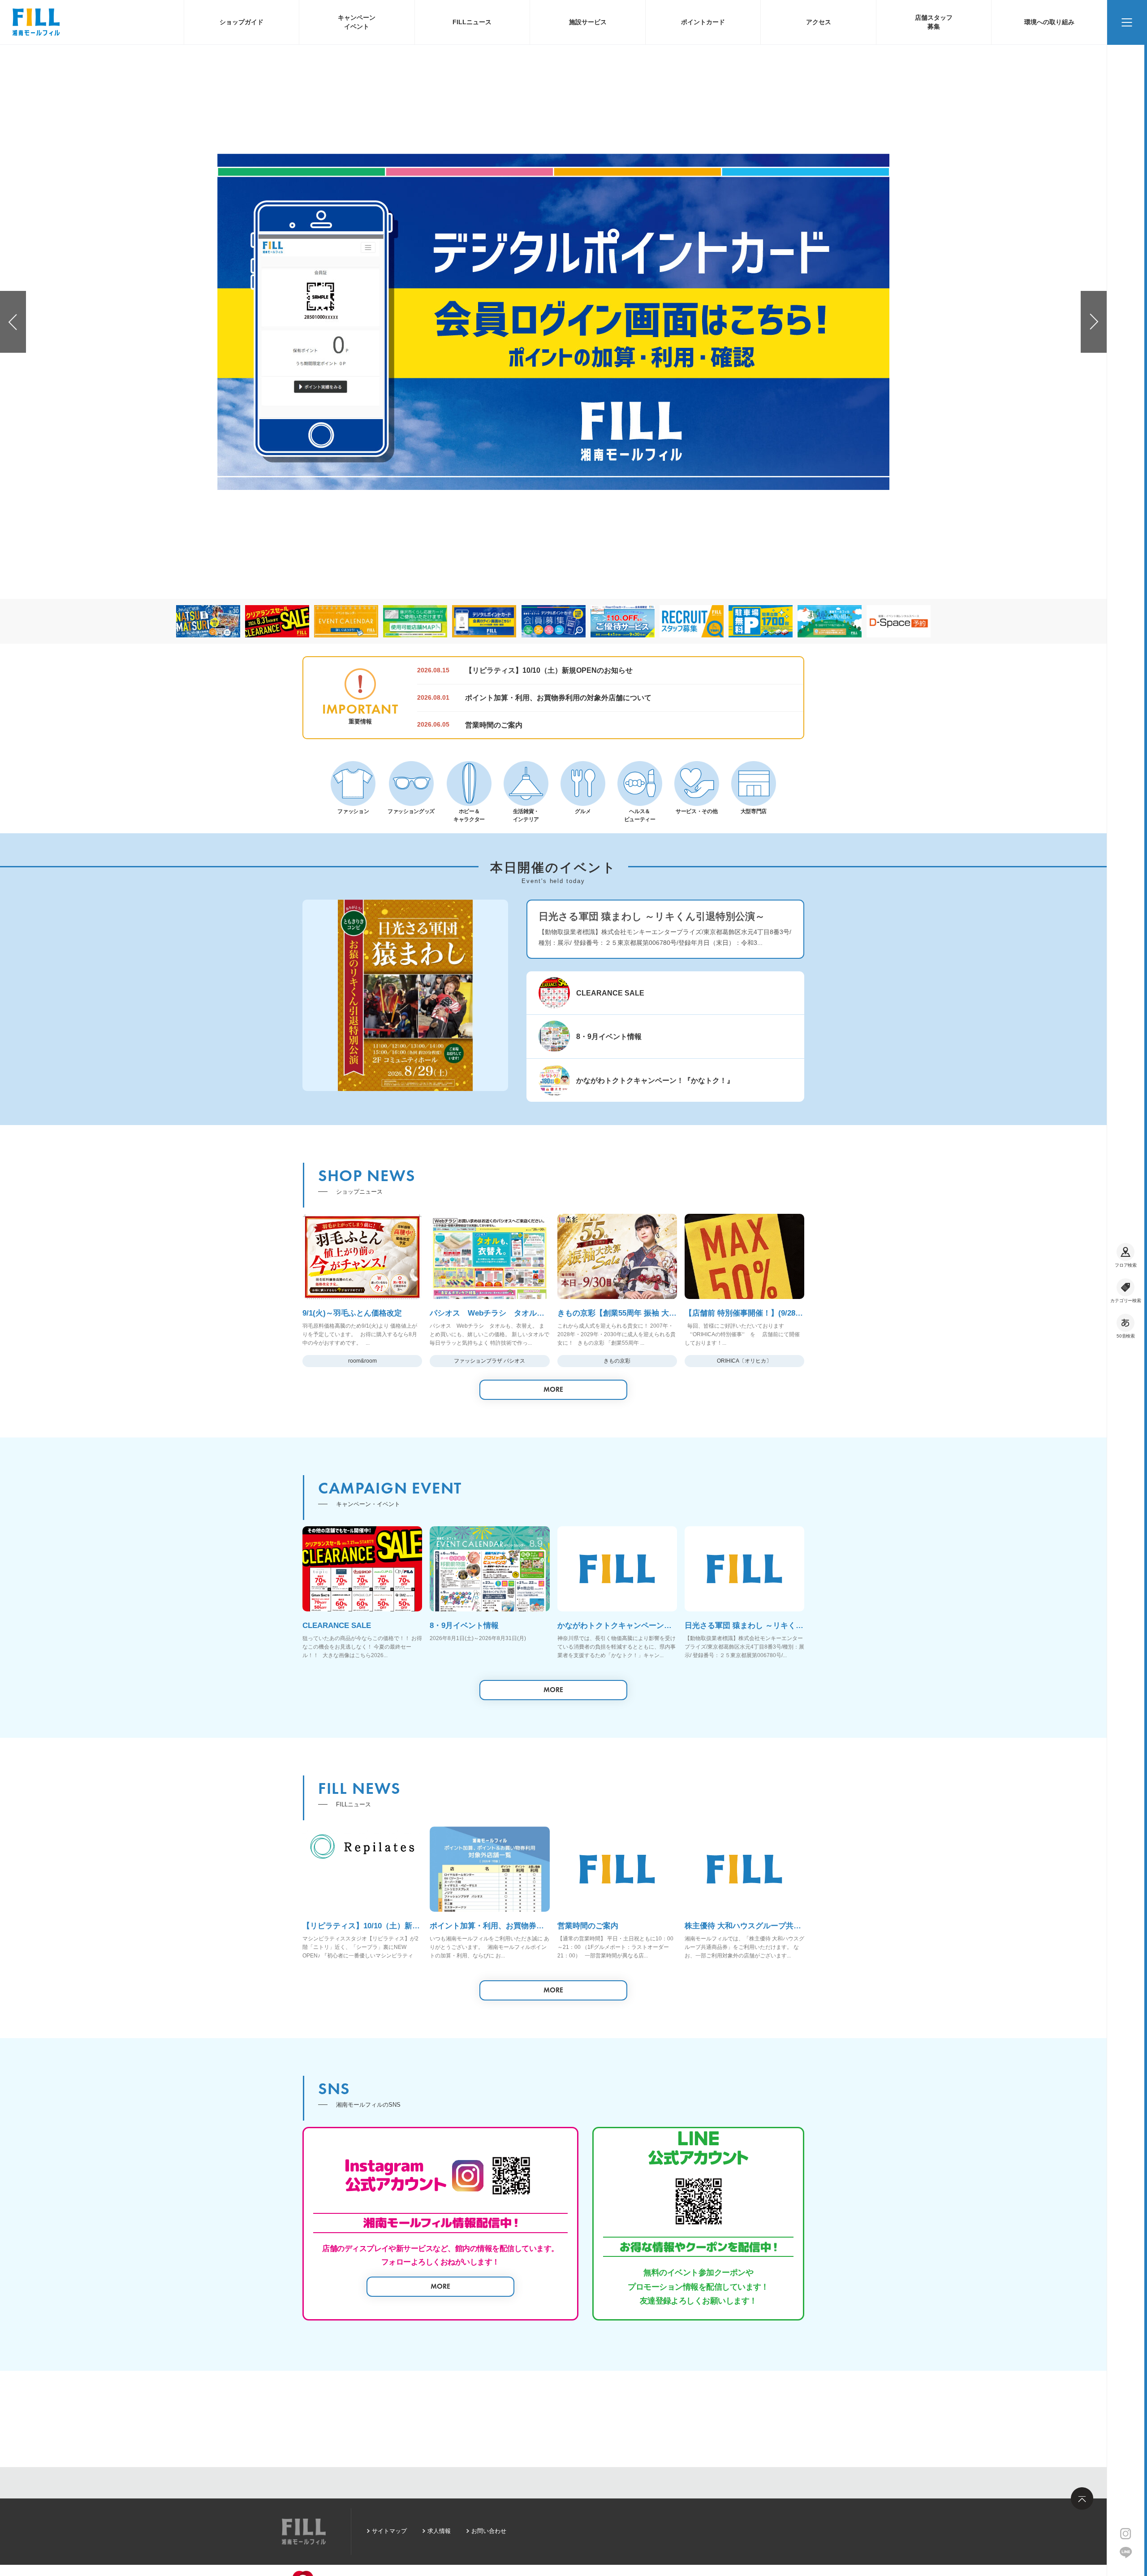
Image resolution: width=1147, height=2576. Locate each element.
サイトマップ (389, 2531)
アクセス (819, 22)
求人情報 (439, 2531)
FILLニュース (472, 22)
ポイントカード (703, 22)
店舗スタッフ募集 (934, 22)
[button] (13, 322)
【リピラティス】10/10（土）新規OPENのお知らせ (549, 670)
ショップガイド (241, 22)
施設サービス (588, 22)
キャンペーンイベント (357, 22)
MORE (553, 1389)
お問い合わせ (489, 2531)
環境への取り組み (1049, 22)
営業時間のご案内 (494, 725)
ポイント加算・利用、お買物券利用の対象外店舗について (558, 697)
